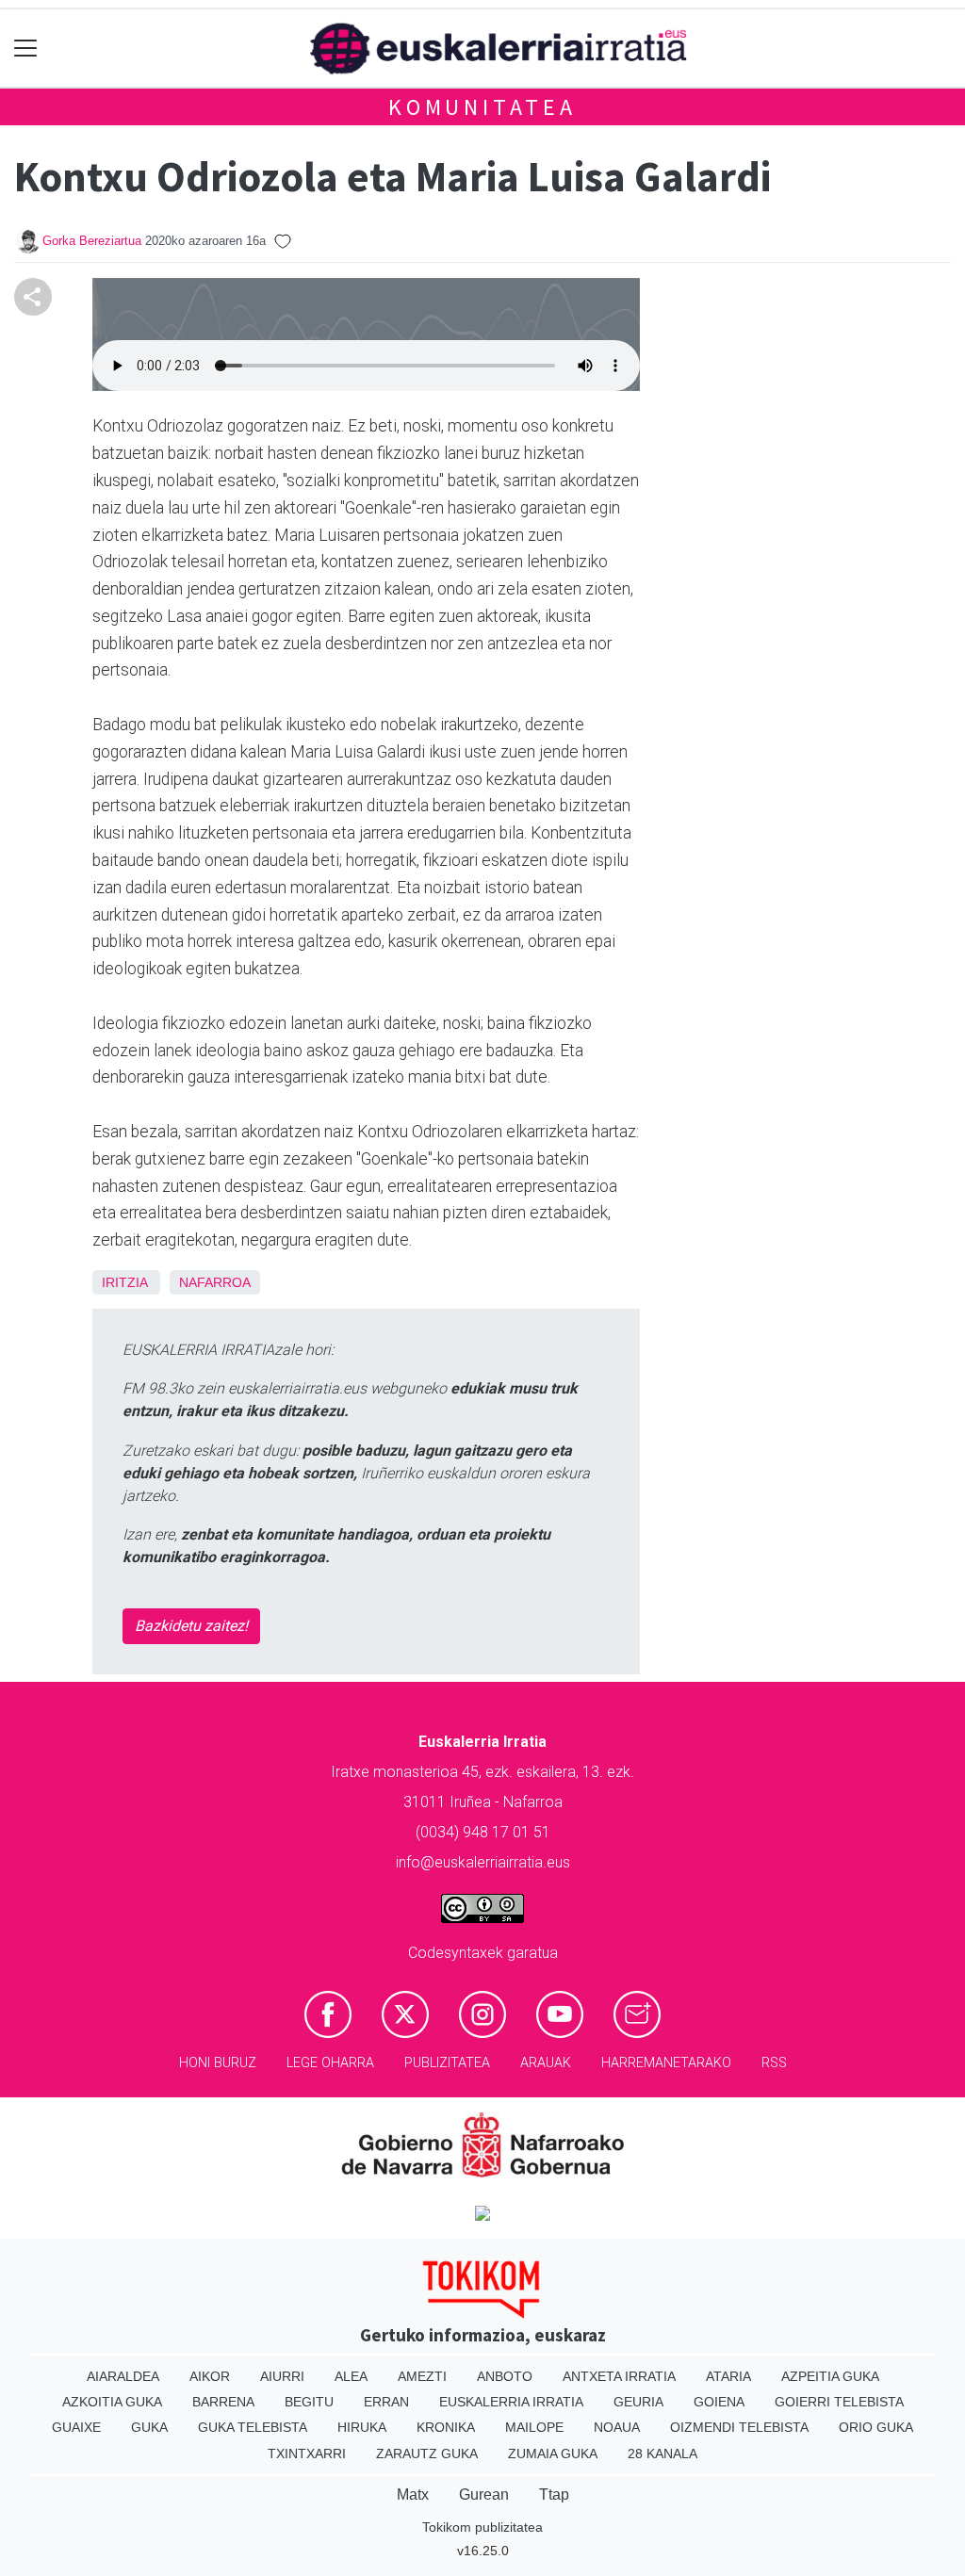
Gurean (484, 2494)
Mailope (534, 2427)
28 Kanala (662, 2454)
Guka (149, 2427)
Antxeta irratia (619, 2376)
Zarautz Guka (427, 2454)
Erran (386, 2402)
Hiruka (362, 2427)
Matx (413, 2494)
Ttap (554, 2494)
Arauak (546, 2063)
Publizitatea (447, 2063)
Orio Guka (876, 2427)
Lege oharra (330, 2063)
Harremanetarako (666, 2063)
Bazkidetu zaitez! (191, 1626)
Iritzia (124, 1282)
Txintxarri (307, 2454)
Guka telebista (253, 2427)
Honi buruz (218, 2063)
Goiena (719, 2402)
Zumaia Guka (553, 2454)
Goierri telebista (839, 2402)
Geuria (638, 2402)
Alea (351, 2376)
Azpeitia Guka (830, 2376)
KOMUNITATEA (482, 107)
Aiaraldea (123, 2376)
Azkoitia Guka (112, 2402)
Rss (774, 2063)
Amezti (422, 2376)
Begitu (309, 2402)
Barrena (223, 2402)
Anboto (505, 2376)
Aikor (210, 2376)
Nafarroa (215, 1282)
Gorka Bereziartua (92, 241)
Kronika (446, 2427)
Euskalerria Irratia (511, 2402)
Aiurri (282, 2376)
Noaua (617, 2427)
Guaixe (76, 2427)
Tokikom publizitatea (482, 2527)
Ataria (728, 2376)
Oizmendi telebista (739, 2427)
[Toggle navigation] (26, 49)
